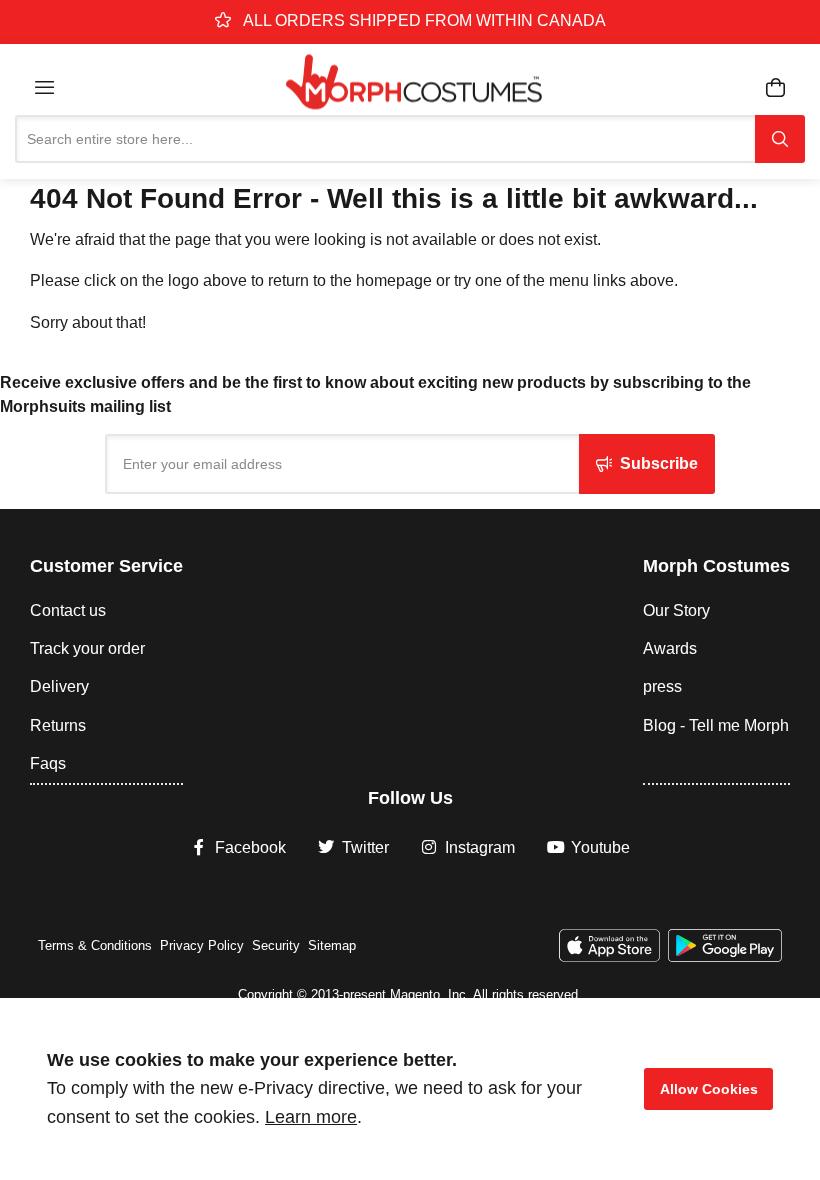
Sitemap (332, 945)
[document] (410, 1089)
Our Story (676, 610)
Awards (670, 648)
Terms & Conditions (95, 945)
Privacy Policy (202, 945)
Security (276, 945)
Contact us (68, 610)
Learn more (311, 1117)
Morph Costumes (716, 566)
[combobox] (385, 139)
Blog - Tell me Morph (716, 725)
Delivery (59, 686)
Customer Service (106, 566)
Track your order (87, 648)
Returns (58, 725)
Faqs (48, 763)
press (662, 686)
